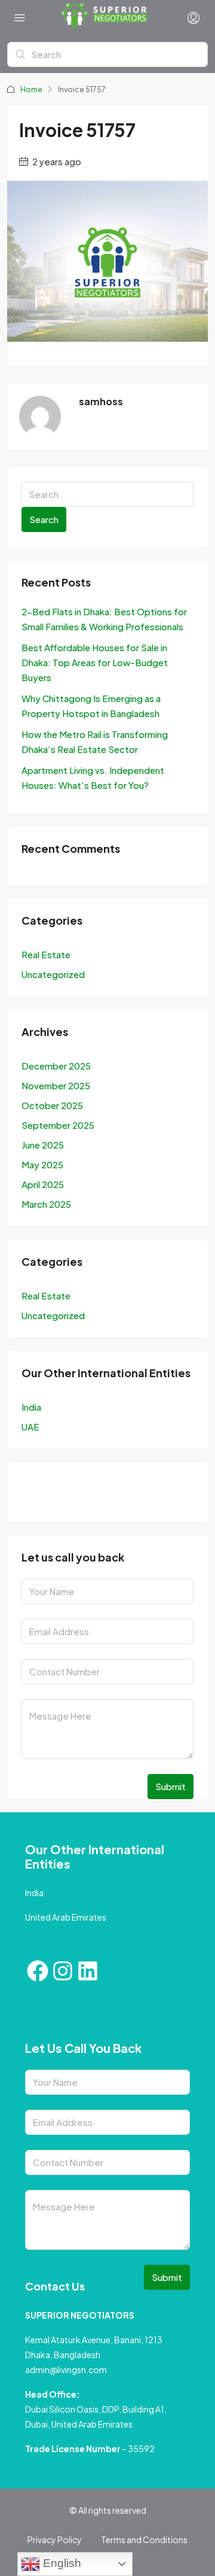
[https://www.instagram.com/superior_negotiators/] (66, 1494)
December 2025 (56, 1066)
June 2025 (43, 1145)
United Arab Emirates (66, 1917)
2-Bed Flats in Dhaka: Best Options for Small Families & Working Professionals (104, 619)
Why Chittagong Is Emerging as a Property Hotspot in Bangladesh (91, 706)
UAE (30, 1427)
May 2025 (42, 1164)
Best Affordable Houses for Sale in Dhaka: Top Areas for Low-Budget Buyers (95, 662)
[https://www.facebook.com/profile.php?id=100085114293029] (34, 1494)
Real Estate (46, 954)
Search (44, 519)
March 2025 (46, 1204)
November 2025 (56, 1085)
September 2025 (58, 1125)
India (31, 1407)
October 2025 (52, 1105)
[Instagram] (63, 1971)
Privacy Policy (55, 2539)
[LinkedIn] (99, 1494)
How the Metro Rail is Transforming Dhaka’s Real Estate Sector (95, 742)
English (61, 2563)
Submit (171, 1786)
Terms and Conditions (144, 2539)
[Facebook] (38, 1971)
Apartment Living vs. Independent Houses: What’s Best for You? (93, 777)
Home (31, 89)
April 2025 (43, 1184)
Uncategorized (53, 974)
